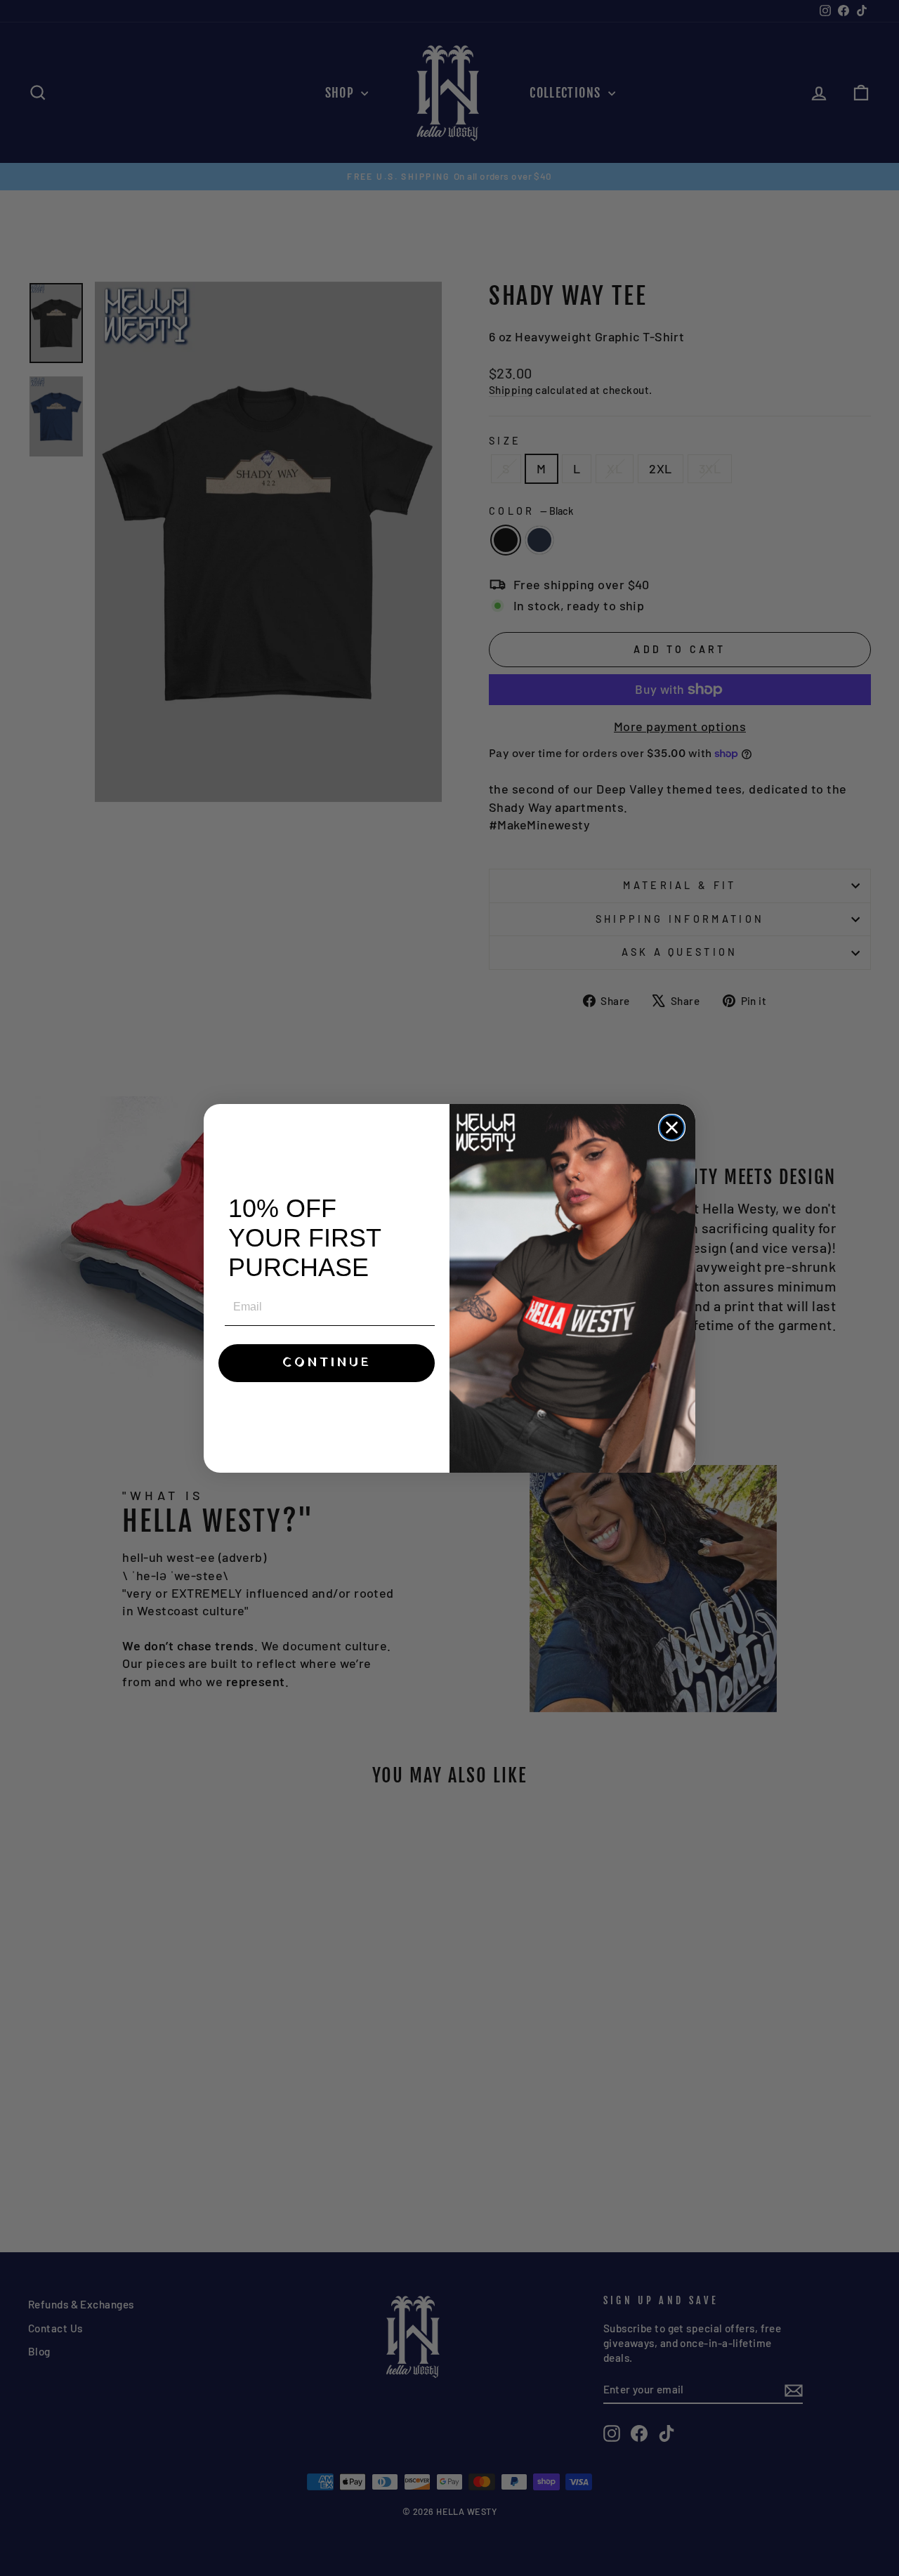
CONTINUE (327, 1363)
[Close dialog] (672, 1128)
